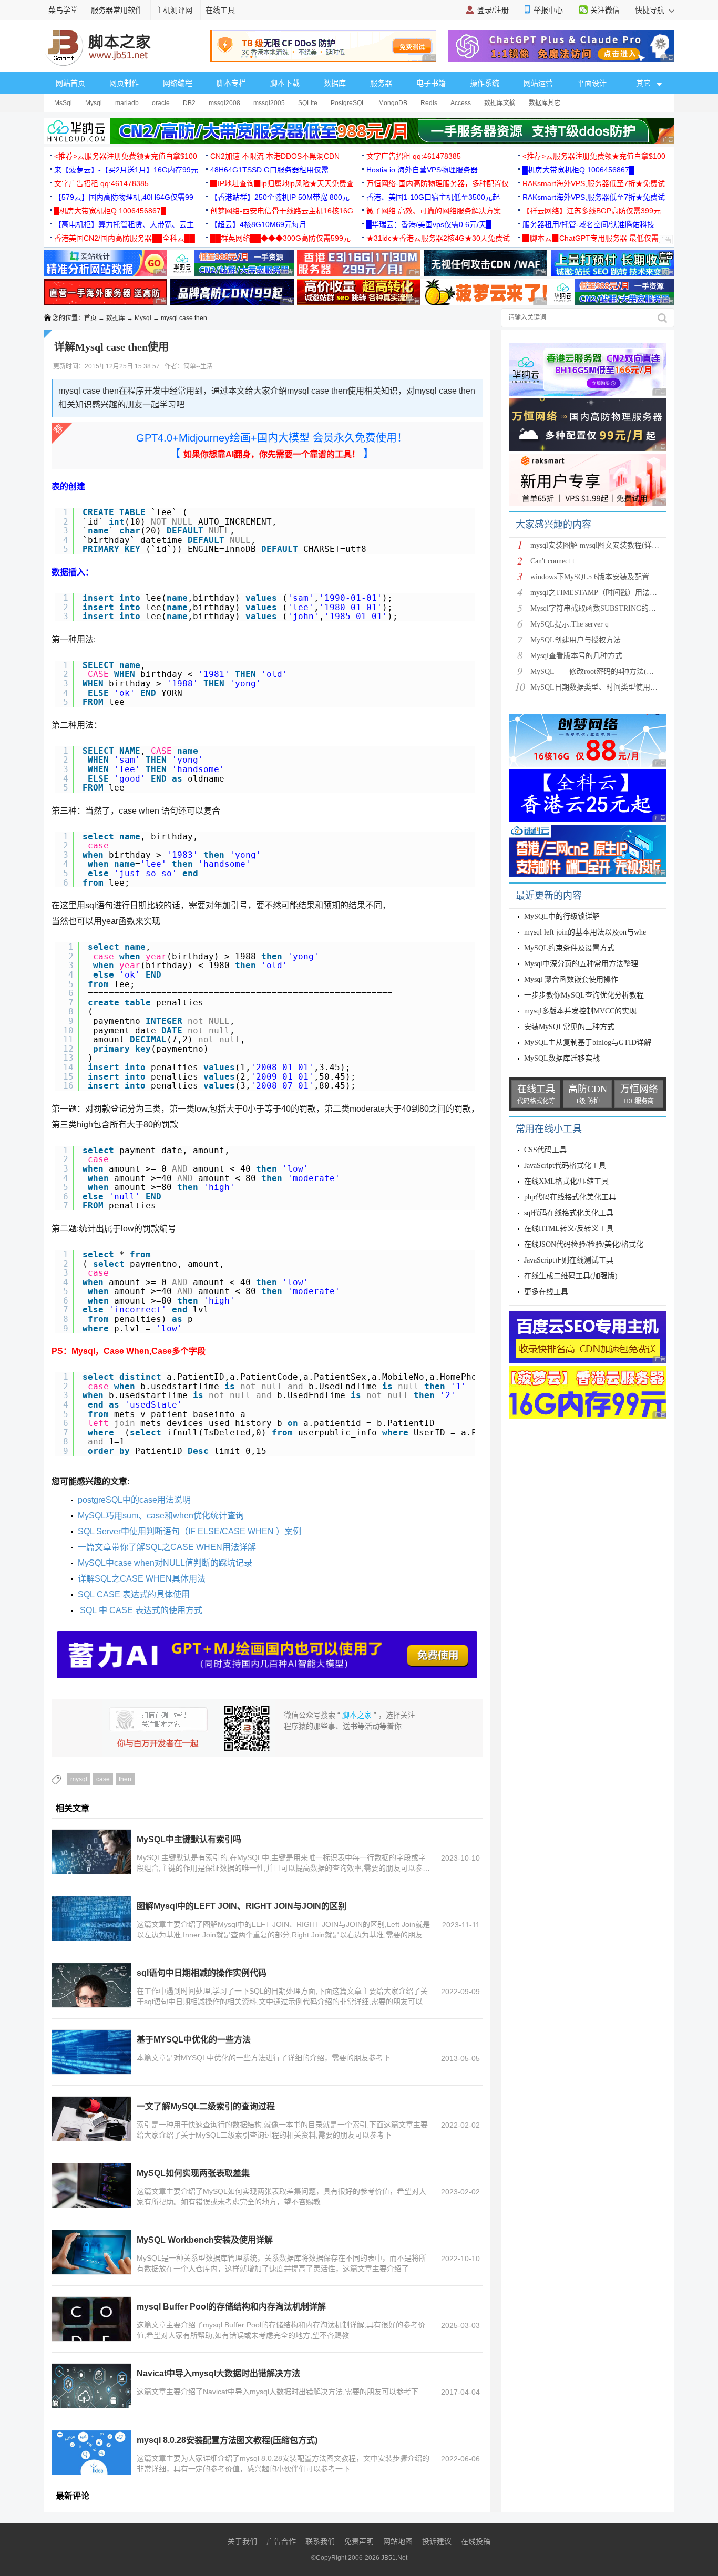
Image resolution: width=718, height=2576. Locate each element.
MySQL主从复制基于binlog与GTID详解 (588, 1043)
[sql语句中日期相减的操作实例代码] (91, 1985)
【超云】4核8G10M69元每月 (258, 224)
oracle (161, 103)
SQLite (308, 103)
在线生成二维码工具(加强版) (571, 1276)
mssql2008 (224, 103)
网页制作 (124, 83)
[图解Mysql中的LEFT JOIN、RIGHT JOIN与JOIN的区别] (91, 1918)
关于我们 (242, 2541)
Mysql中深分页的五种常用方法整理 (581, 964)
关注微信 (605, 10)
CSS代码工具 (545, 1150)
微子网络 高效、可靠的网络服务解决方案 (434, 211)
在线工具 (220, 10)
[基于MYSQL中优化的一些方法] (91, 2052)
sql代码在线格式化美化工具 (569, 1213)
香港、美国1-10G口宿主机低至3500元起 (433, 197)
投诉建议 (437, 2541)
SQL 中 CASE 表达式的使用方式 (140, 1610)
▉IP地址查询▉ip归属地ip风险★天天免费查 (282, 183)
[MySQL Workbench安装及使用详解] (91, 2252)
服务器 (381, 83)
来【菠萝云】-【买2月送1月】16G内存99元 (126, 170)
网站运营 (538, 83)
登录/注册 (493, 10)
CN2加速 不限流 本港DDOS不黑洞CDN (275, 156)
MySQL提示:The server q (570, 624)
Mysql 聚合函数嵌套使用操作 (571, 979)
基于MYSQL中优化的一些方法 (194, 2040)
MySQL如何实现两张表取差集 (193, 2173)
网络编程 (178, 83)
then (125, 1779)
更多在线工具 (546, 1292)
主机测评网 (174, 10)
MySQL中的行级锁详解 (562, 916)
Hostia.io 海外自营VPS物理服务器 (422, 170)
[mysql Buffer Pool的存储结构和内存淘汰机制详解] (91, 2319)
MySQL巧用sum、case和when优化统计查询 (161, 1516)
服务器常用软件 (117, 10)
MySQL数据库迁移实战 (562, 1058)
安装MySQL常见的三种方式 (569, 1027)
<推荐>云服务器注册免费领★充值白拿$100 (126, 156)
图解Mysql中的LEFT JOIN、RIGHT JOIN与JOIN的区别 (242, 1906)
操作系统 (485, 83)
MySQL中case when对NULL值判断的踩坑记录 (165, 1563)
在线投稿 (476, 2541)
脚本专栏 (231, 83)
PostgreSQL (348, 103)
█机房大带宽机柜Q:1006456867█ (578, 170)
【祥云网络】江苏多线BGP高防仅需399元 (592, 211)
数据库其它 (545, 103)
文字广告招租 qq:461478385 (414, 156)
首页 (90, 318)
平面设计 (592, 83)
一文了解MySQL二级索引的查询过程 (206, 2106)
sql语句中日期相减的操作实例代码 (202, 1973)
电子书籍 (431, 83)
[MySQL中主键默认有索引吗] (91, 1852)
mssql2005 (269, 103)
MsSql (63, 103)
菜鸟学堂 (63, 10)
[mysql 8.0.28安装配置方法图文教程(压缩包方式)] (91, 2452)
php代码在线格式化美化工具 (570, 1197)
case (103, 1779)
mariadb (127, 103)
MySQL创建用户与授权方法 (576, 640)
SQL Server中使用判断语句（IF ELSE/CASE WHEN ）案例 (189, 1531)
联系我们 (320, 2541)
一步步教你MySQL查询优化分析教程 (584, 995)
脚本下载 (285, 83)
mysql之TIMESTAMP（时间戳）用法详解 (597, 593)
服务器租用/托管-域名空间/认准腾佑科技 (588, 224)
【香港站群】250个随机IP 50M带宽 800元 (280, 197)
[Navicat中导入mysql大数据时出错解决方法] (91, 2386)
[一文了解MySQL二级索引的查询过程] (91, 2119)
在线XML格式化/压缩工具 (566, 1181)
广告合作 (281, 2541)
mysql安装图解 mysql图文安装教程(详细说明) (603, 545)
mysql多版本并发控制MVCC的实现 (580, 1011)
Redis (429, 103)
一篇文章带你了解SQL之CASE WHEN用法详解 (167, 1547)
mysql (79, 1779)
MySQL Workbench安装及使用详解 (205, 2240)
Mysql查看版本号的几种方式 (576, 656)
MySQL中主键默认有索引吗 (189, 1839)
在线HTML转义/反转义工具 (569, 1229)
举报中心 (548, 10)
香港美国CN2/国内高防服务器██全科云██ (125, 238)
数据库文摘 (500, 103)
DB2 (189, 103)
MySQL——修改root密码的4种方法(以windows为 (609, 671)
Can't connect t (552, 561)
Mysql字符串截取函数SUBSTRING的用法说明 (604, 608)
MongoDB (393, 103)
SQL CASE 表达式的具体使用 (134, 1594)
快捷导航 (651, 10)
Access (461, 103)
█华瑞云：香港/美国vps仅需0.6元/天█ (429, 224)
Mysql (94, 103)
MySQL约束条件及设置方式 (569, 948)
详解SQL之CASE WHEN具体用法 (142, 1579)
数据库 (335, 83)
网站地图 (398, 2541)
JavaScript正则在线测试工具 (569, 1260)
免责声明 (359, 2541)
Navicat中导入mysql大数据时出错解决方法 (218, 2373)
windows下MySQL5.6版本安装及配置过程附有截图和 (616, 577)
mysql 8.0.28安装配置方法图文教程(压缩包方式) (227, 2440)
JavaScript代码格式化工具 (565, 1166)
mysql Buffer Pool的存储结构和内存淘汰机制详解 (231, 2307)
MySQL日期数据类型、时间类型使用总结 (598, 687)
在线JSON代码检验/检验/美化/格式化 (584, 1244)
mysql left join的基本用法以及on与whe (585, 932)
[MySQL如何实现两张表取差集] (91, 2185)
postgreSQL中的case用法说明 (134, 1500)
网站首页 (70, 83)
